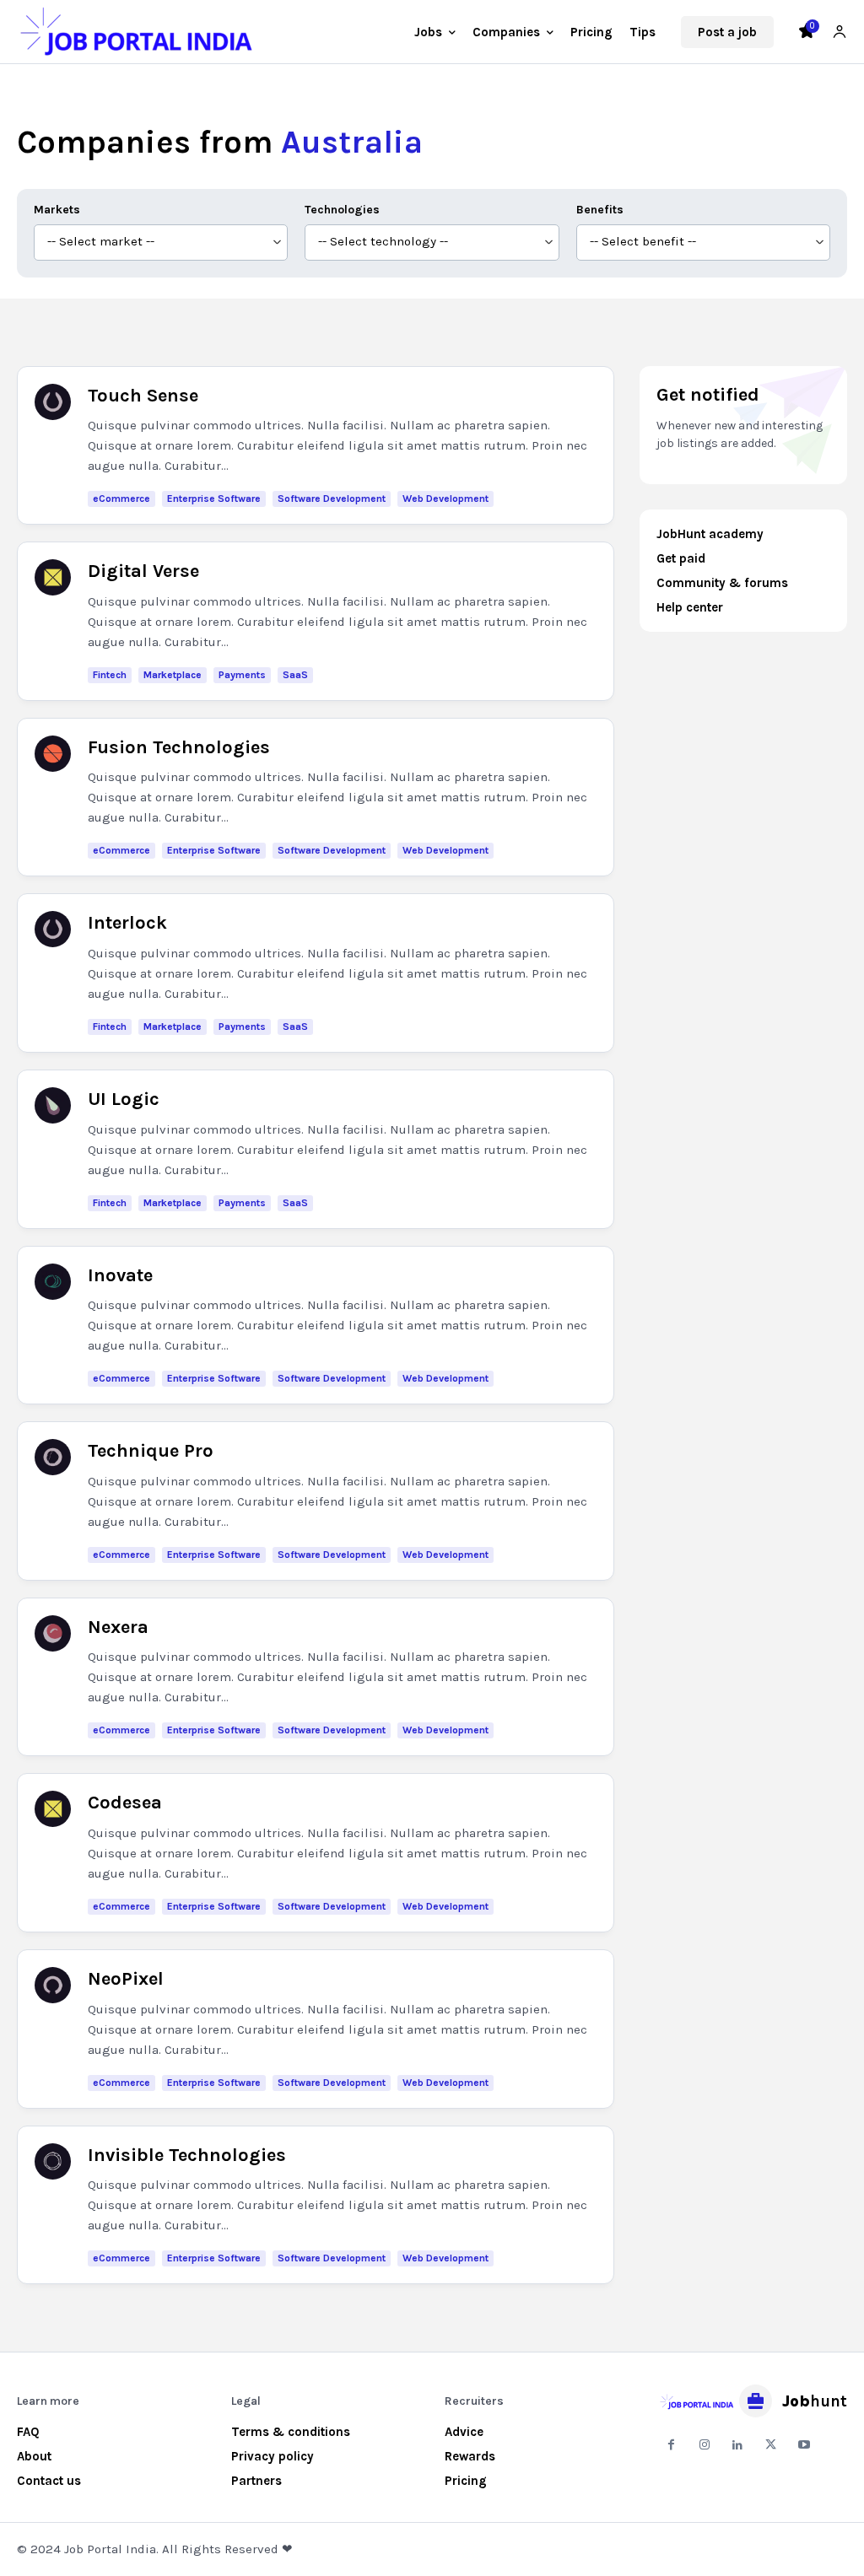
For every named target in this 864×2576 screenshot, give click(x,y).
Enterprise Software (214, 498)
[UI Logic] (53, 1105)
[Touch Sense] (53, 402)
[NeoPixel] (53, 1985)
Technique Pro (151, 1451)
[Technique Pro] (53, 1457)
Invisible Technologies (187, 2155)
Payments (242, 675)
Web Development (445, 498)
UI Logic (124, 1099)
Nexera (118, 1627)
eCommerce (121, 498)
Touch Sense (143, 396)
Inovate (120, 1275)
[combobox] (161, 243)
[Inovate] (53, 1282)
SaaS (295, 675)
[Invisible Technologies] (53, 2161)
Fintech (110, 675)
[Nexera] (53, 1633)
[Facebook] (671, 2445)
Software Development (332, 498)
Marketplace (173, 675)
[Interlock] (53, 929)
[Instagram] (704, 2445)
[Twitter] (771, 2445)
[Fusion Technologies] (53, 754)
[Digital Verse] (53, 577)
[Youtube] (804, 2445)
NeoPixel (126, 1979)
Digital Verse (143, 571)
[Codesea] (53, 1809)
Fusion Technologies (179, 747)
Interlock (127, 923)
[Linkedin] (737, 2445)
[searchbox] (161, 243)
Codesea (125, 1803)
